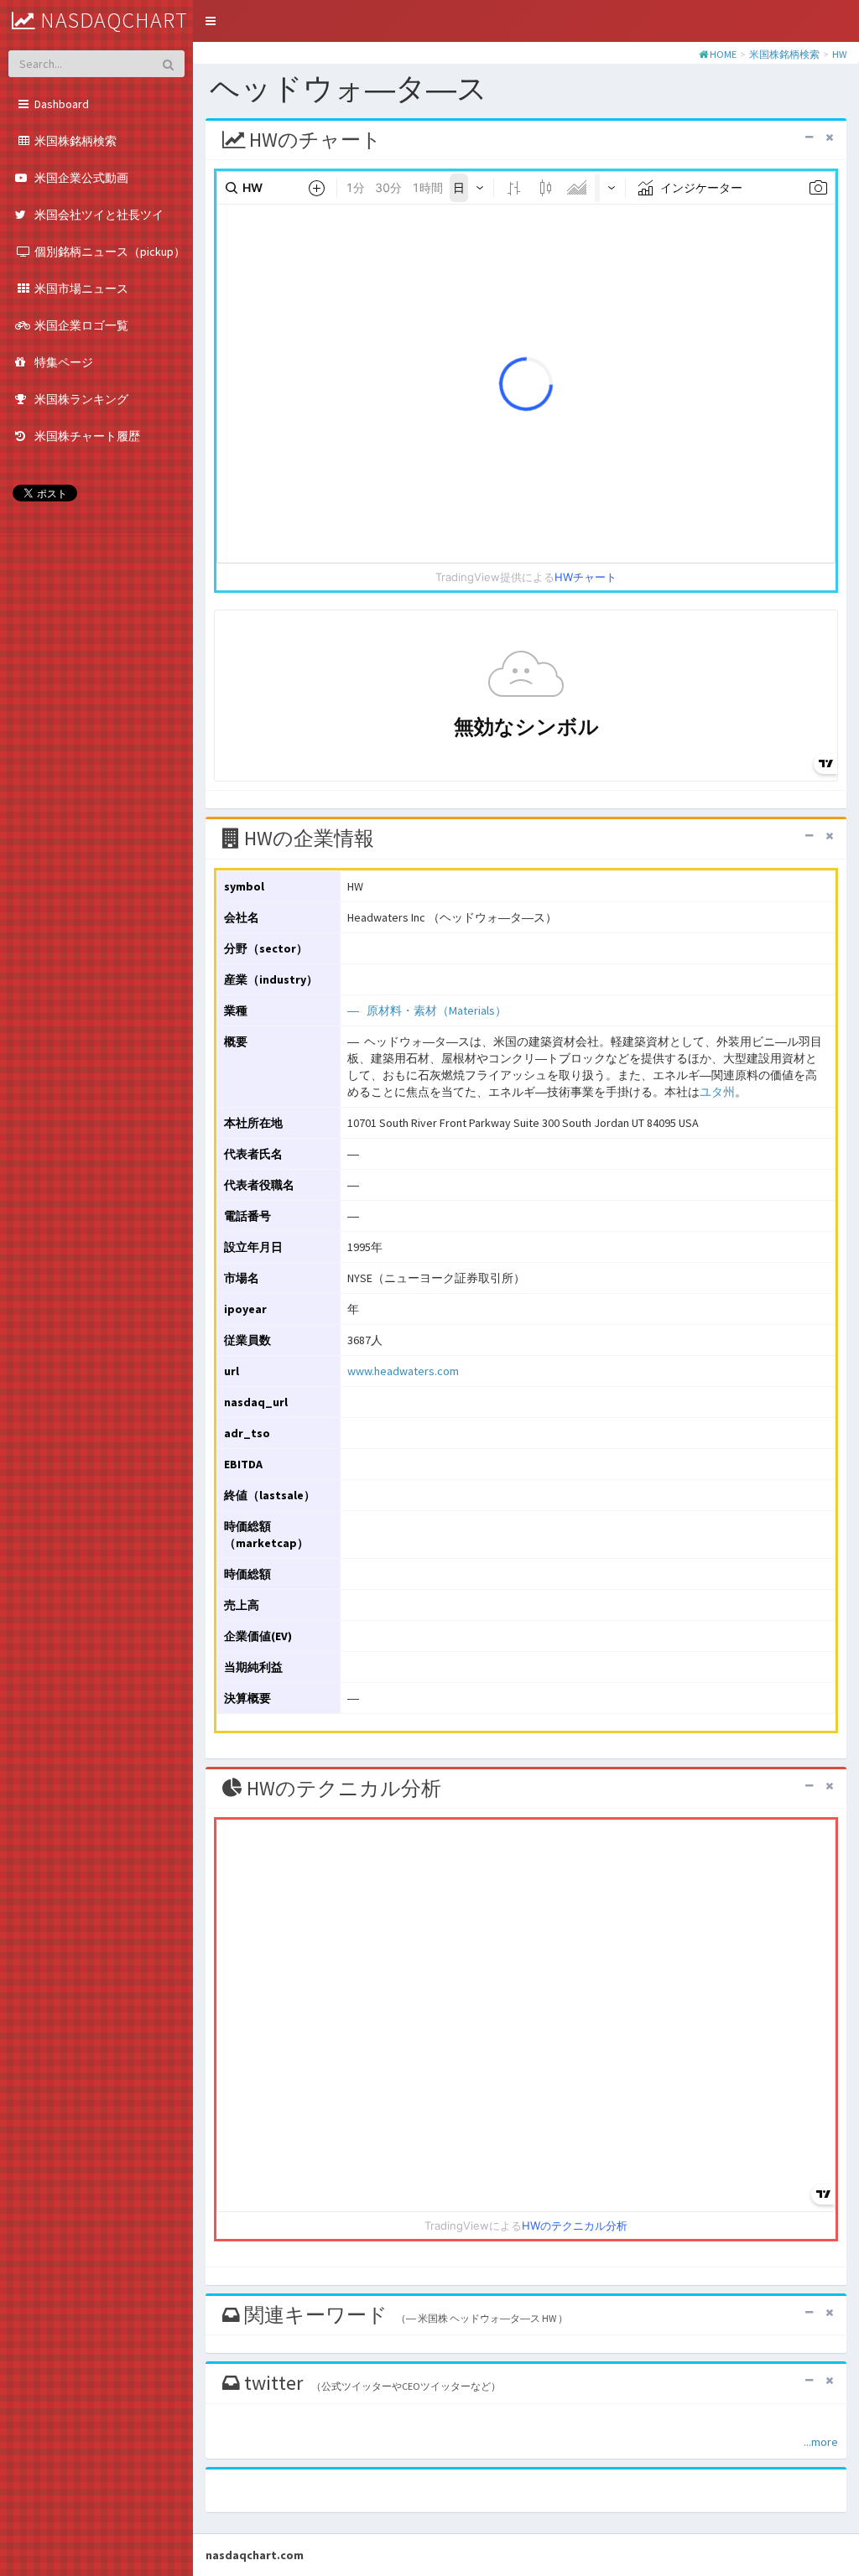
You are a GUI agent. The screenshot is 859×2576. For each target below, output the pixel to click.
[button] (211, 21)
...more (821, 2442)
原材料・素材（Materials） (437, 1010)
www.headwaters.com (403, 1371)
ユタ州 (717, 1092)
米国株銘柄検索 (784, 54)
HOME (723, 54)
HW (839, 54)
